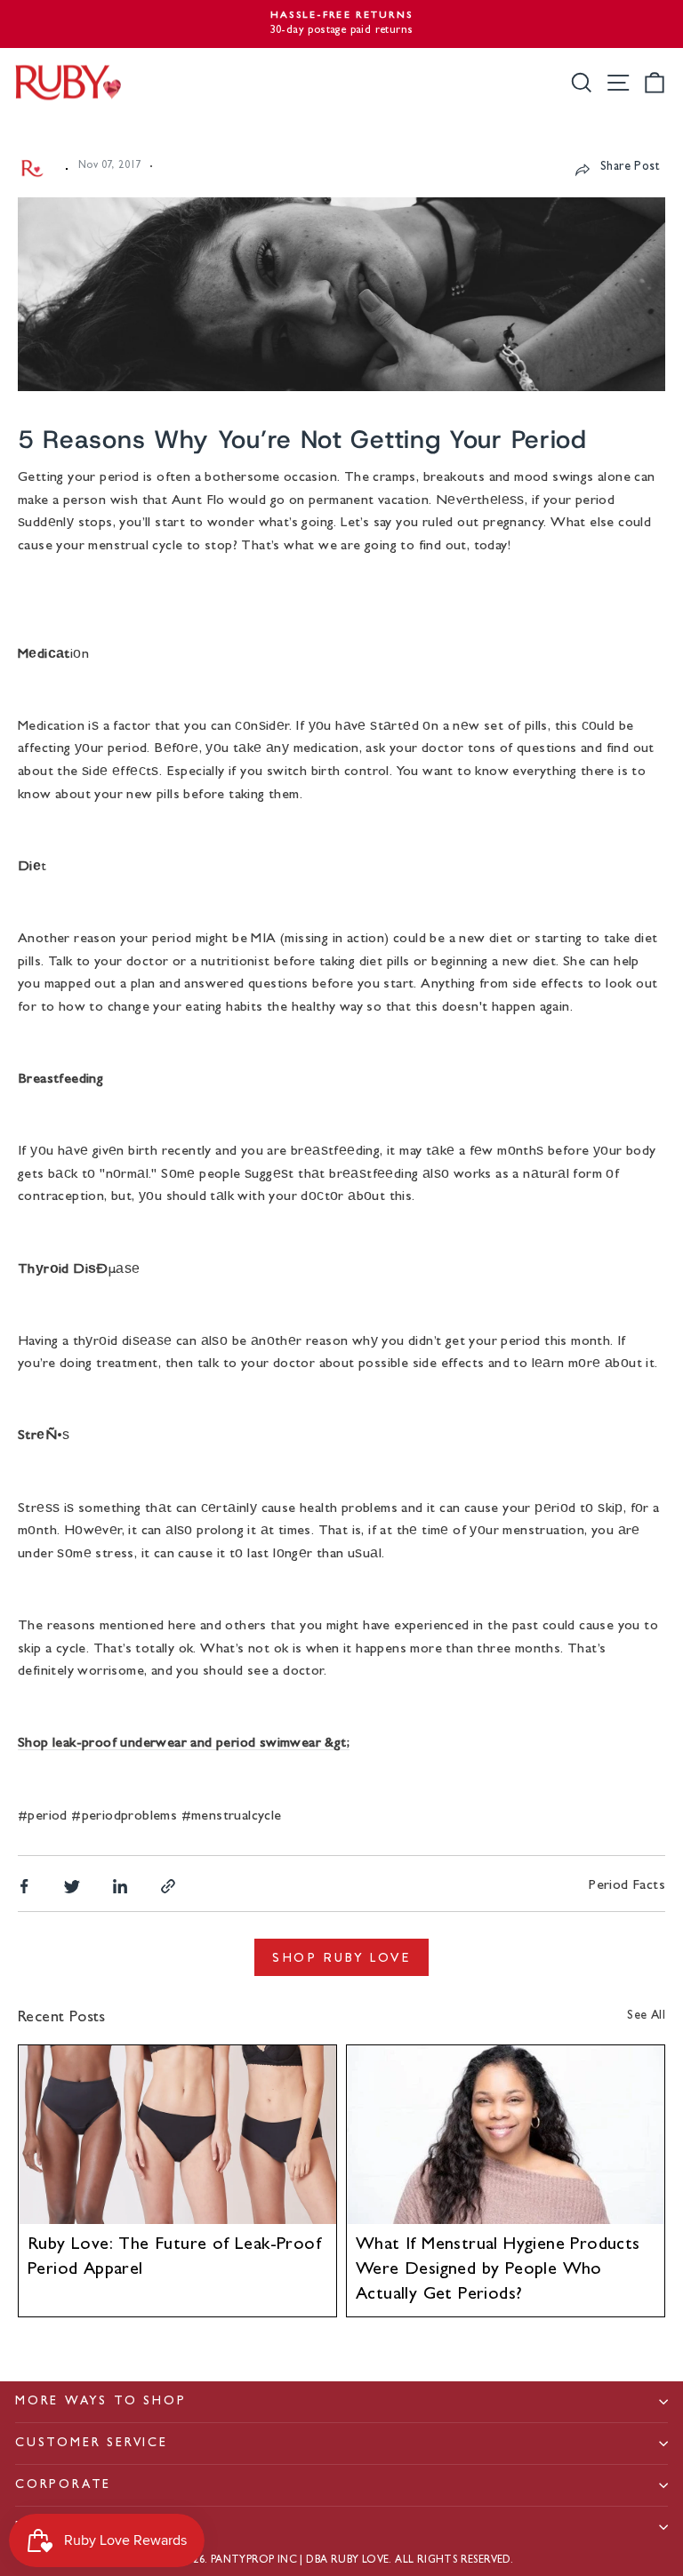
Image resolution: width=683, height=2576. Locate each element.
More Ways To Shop (101, 2402)
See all (646, 2016)
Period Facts (627, 1886)
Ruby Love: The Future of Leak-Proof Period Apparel (174, 2258)
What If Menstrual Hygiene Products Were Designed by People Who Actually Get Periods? (498, 2270)
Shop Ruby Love (341, 1957)
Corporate (63, 2485)
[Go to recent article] (177, 2135)
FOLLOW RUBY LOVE (92, 2527)
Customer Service (92, 2444)
